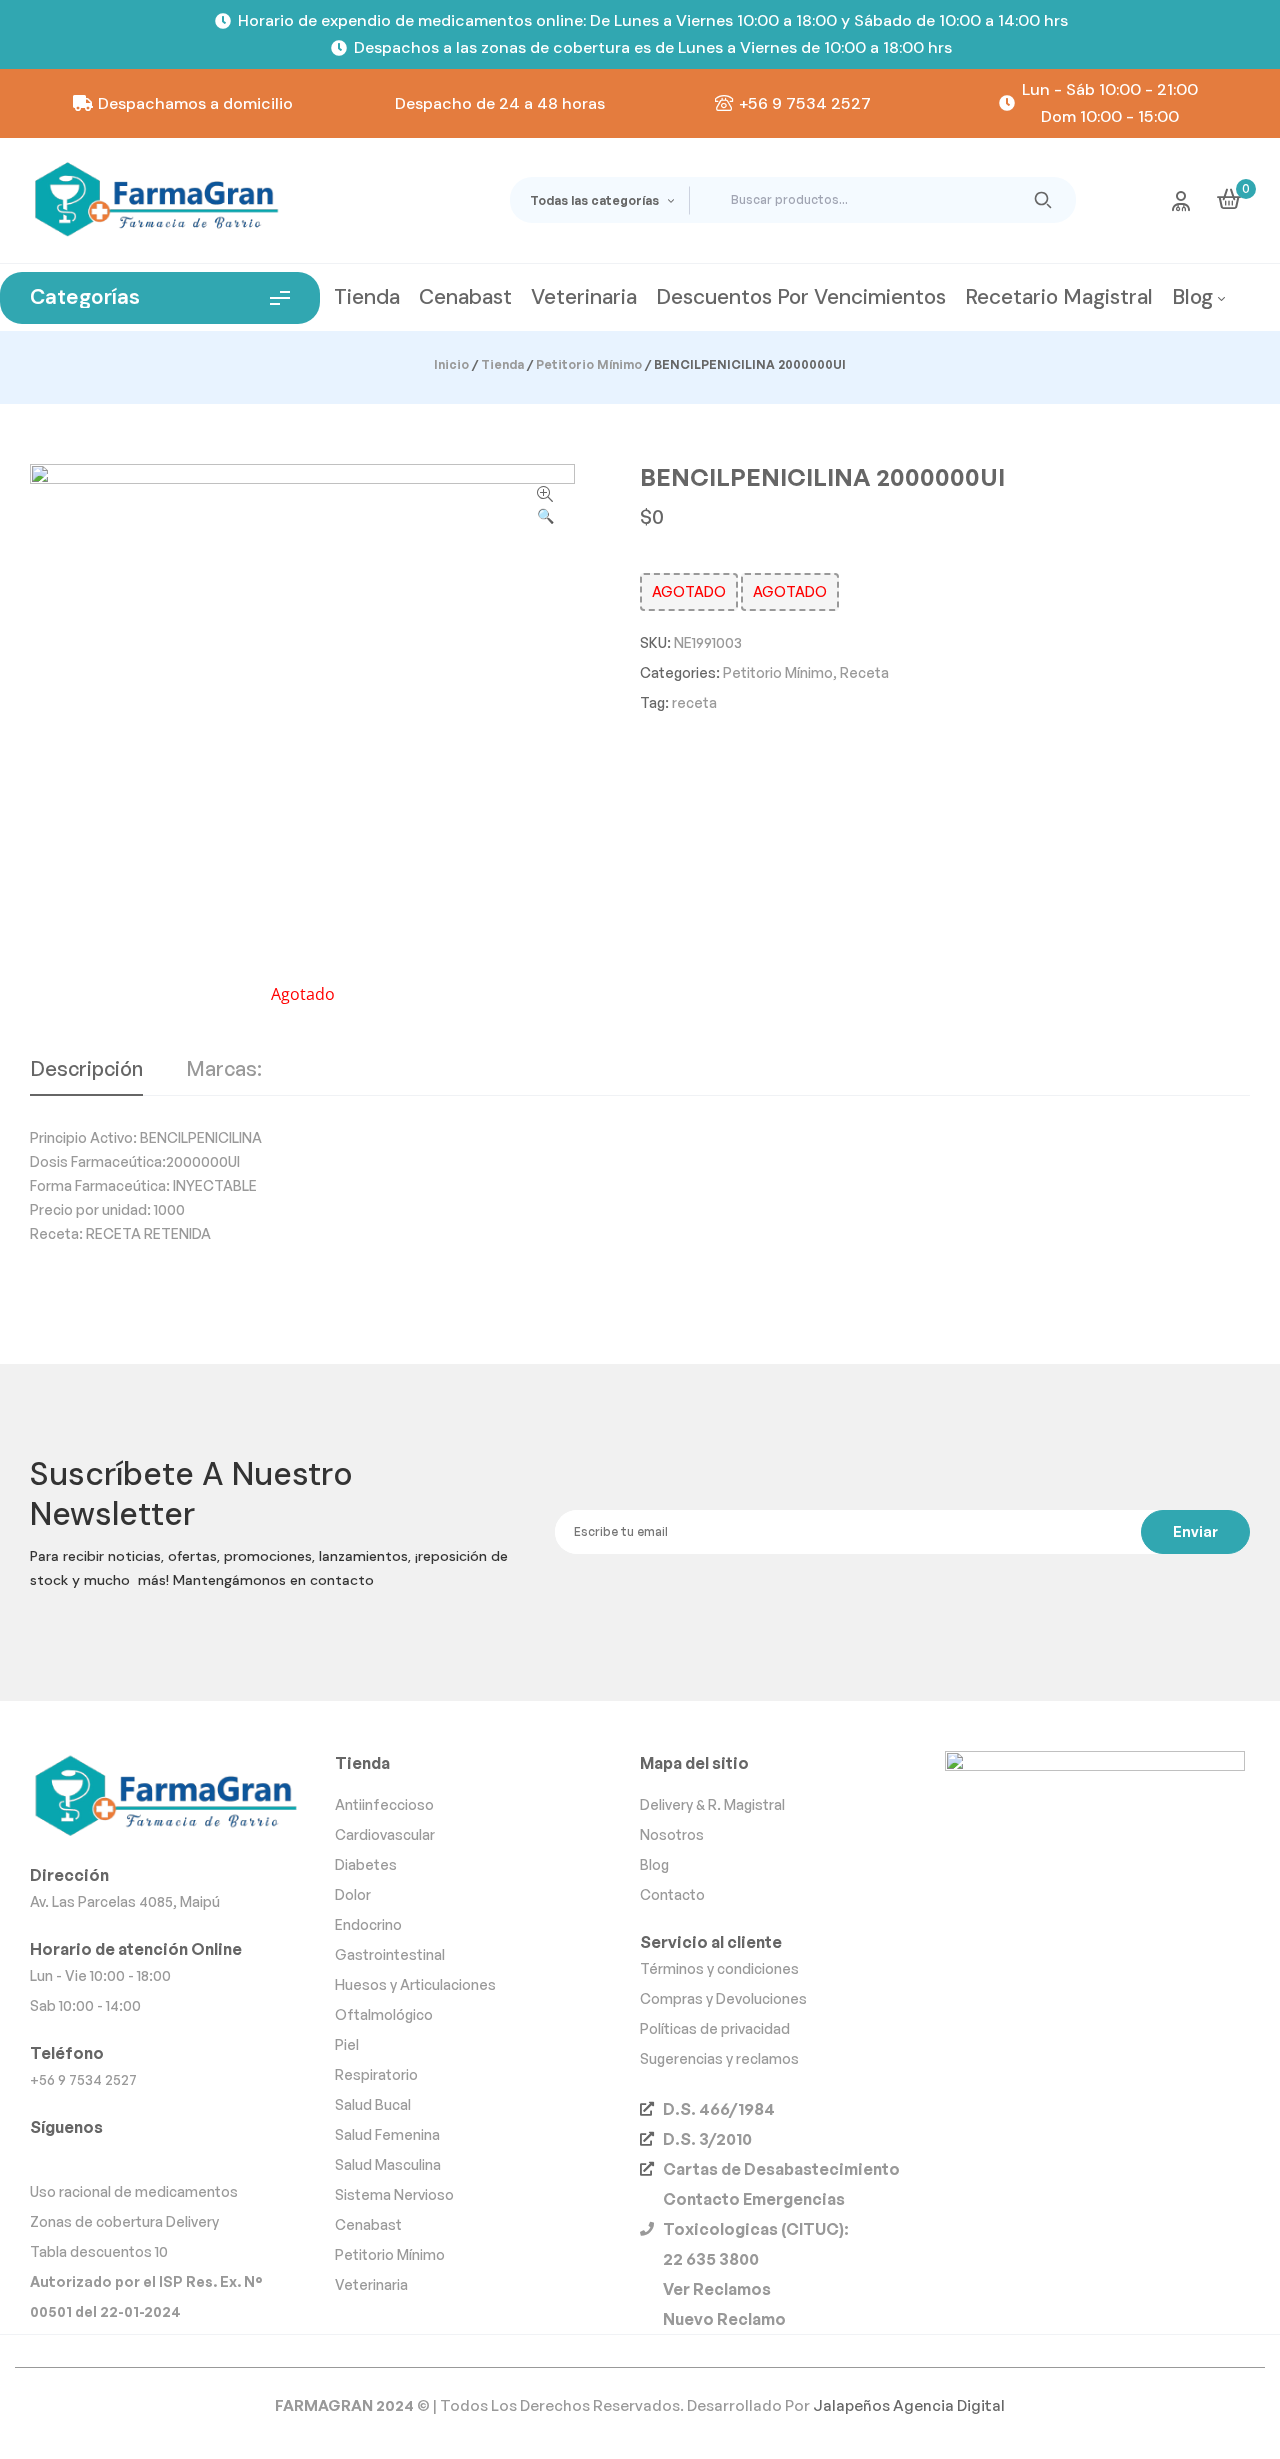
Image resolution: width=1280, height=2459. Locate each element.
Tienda (502, 364)
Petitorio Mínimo (589, 364)
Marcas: (224, 1070)
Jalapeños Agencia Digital (909, 2405)
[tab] (86, 1077)
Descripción (86, 1070)
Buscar (1043, 200)
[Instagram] (49, 2158)
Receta (864, 672)
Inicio (451, 364)
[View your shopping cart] (1229, 199)
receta (694, 702)
